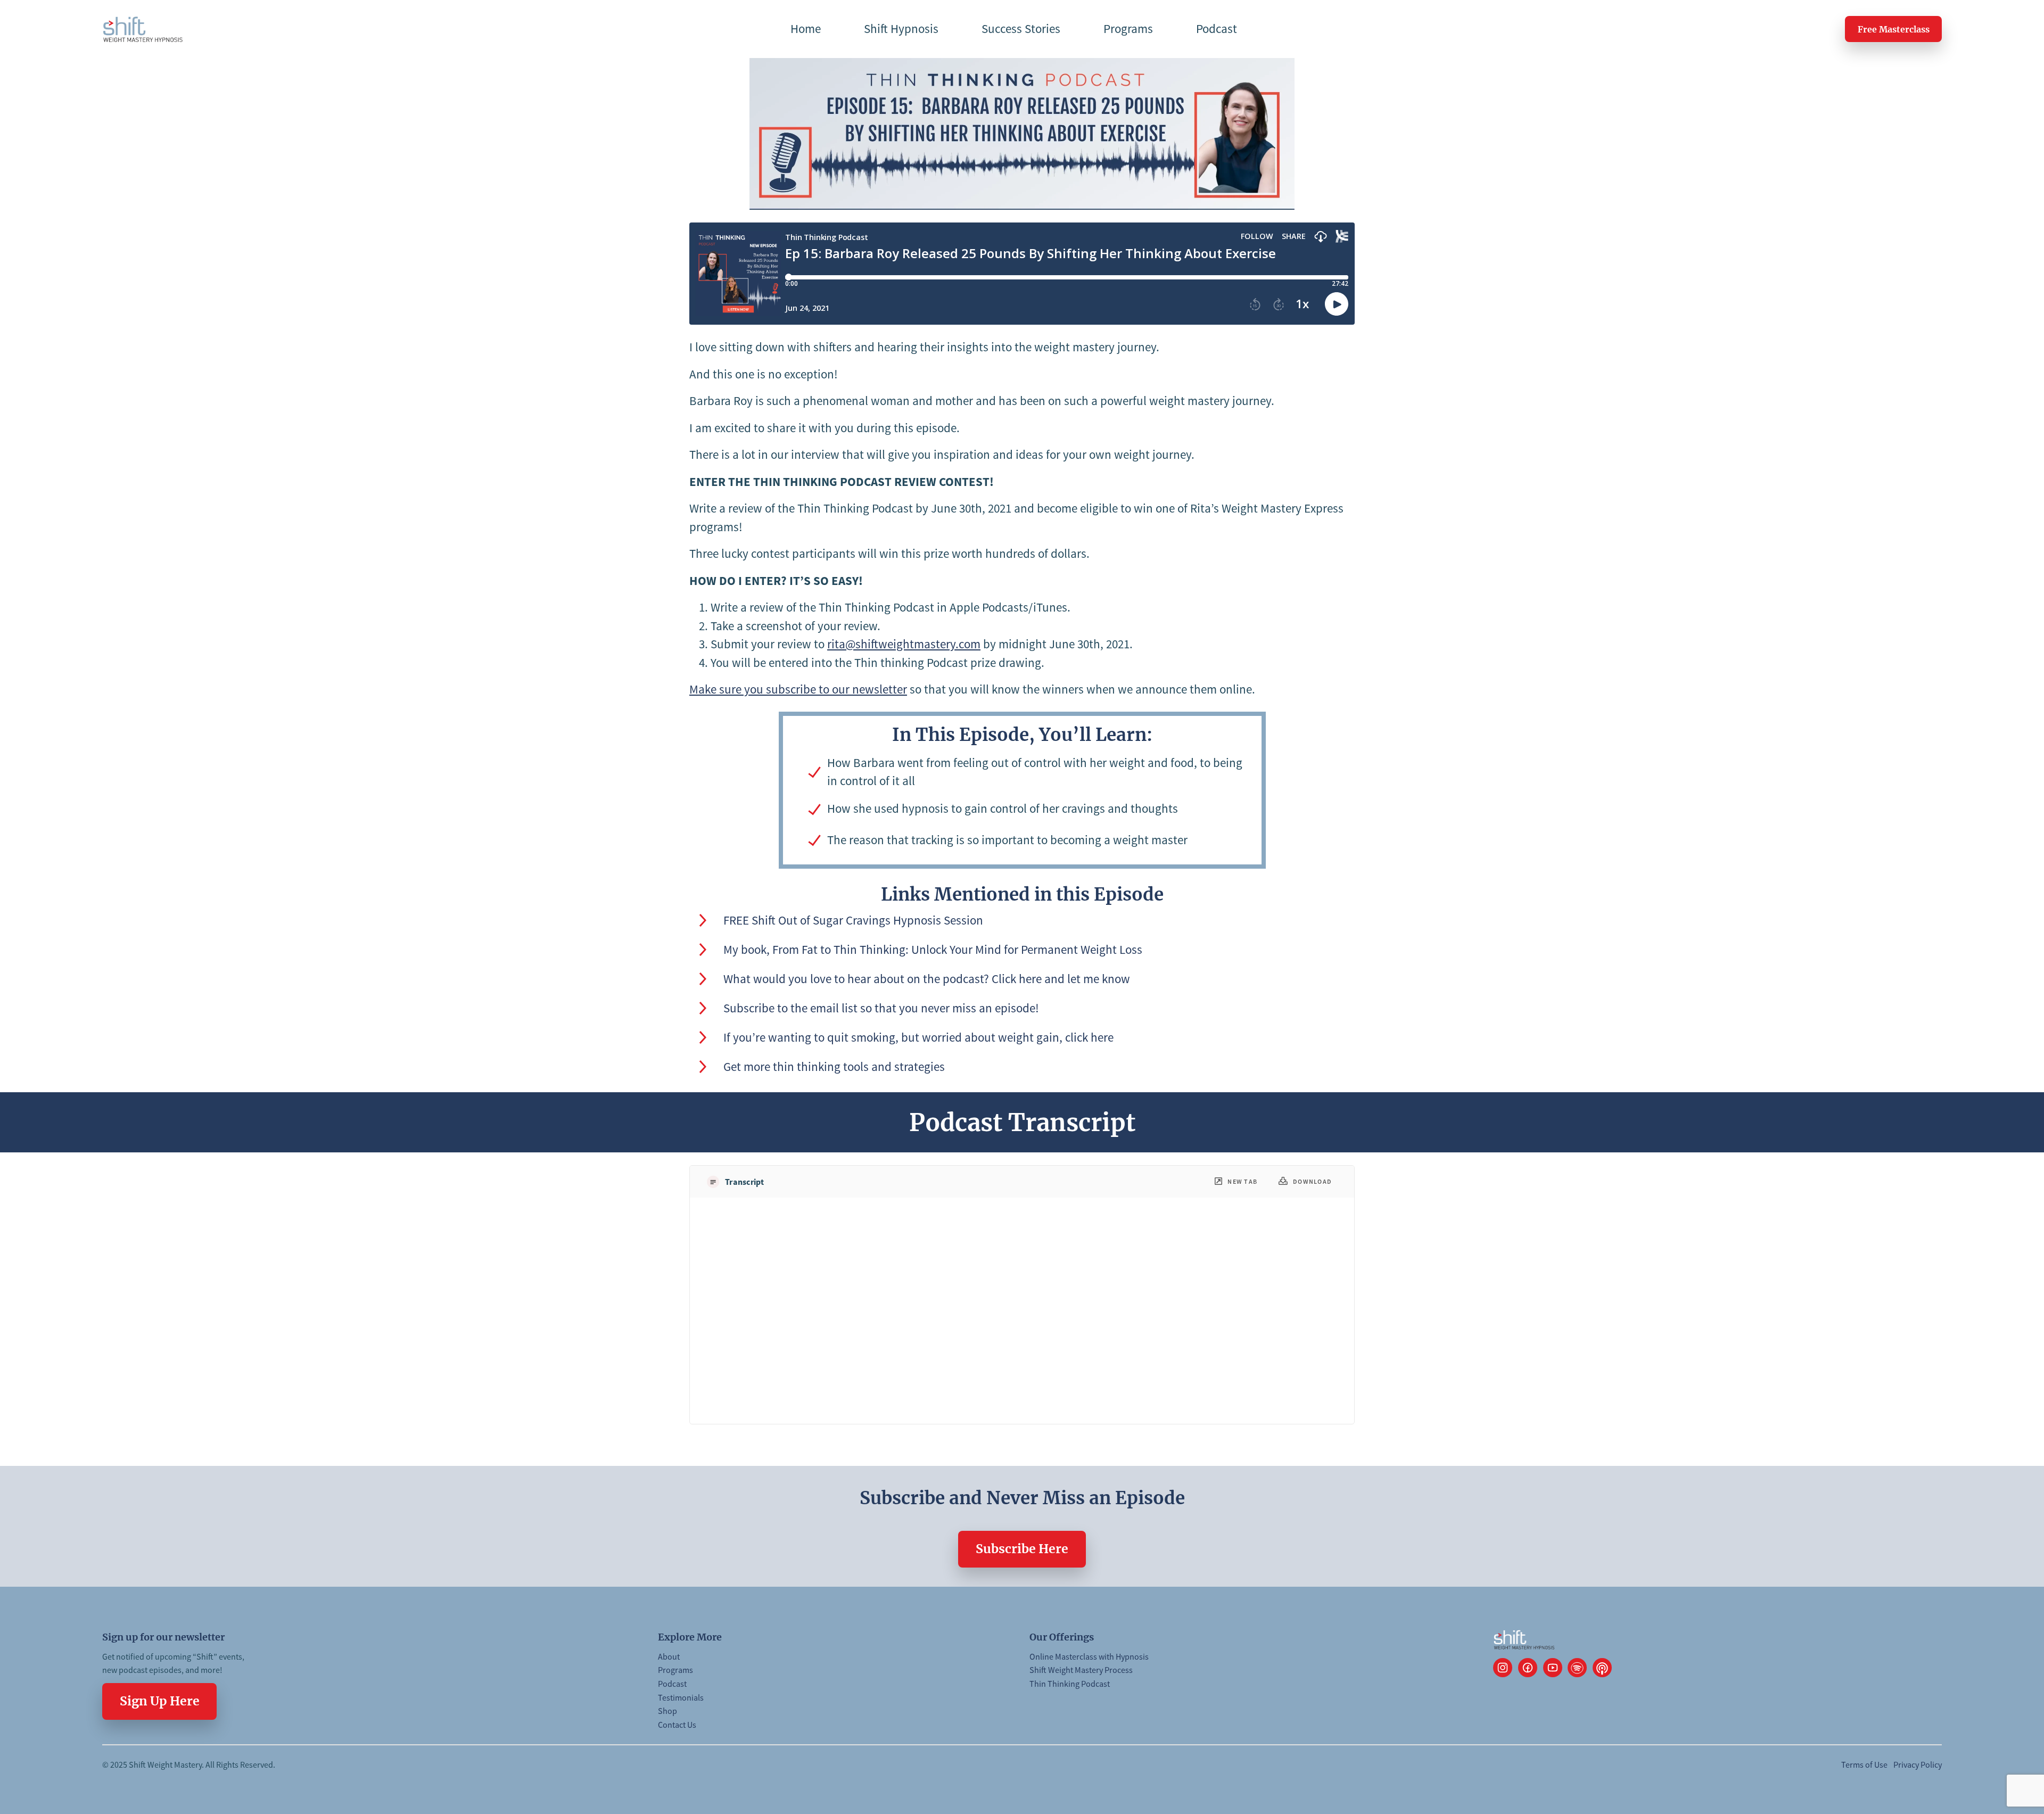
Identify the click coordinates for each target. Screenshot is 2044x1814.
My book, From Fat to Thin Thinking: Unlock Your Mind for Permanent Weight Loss (933, 949)
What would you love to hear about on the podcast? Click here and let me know (927, 979)
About (669, 1656)
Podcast (672, 1684)
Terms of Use (1864, 1764)
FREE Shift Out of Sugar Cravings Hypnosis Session (853, 920)
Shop (667, 1711)
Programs (675, 1670)
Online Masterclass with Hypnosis (1089, 1656)
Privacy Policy (1918, 1764)
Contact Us (677, 1725)
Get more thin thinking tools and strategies (834, 1066)
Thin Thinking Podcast (1070, 1684)
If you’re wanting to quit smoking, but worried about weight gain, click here (918, 1037)
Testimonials (681, 1697)
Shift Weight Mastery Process (1081, 1670)
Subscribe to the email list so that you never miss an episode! (881, 1008)
